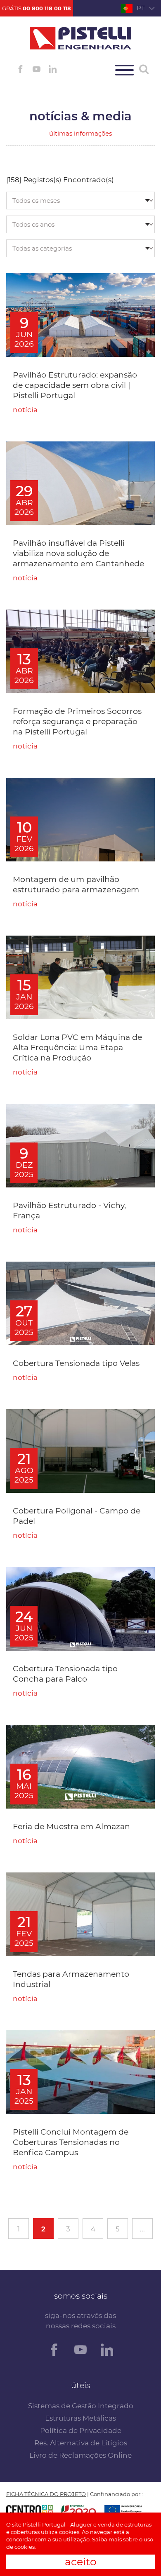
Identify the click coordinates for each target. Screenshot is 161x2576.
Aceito (81, 2562)
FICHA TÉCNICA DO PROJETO (46, 2494)
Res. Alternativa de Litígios (81, 2443)
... (142, 2229)
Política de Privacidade (81, 2431)
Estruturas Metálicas (80, 2418)
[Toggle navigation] (124, 70)
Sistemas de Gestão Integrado (81, 2406)
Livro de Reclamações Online (80, 2455)
